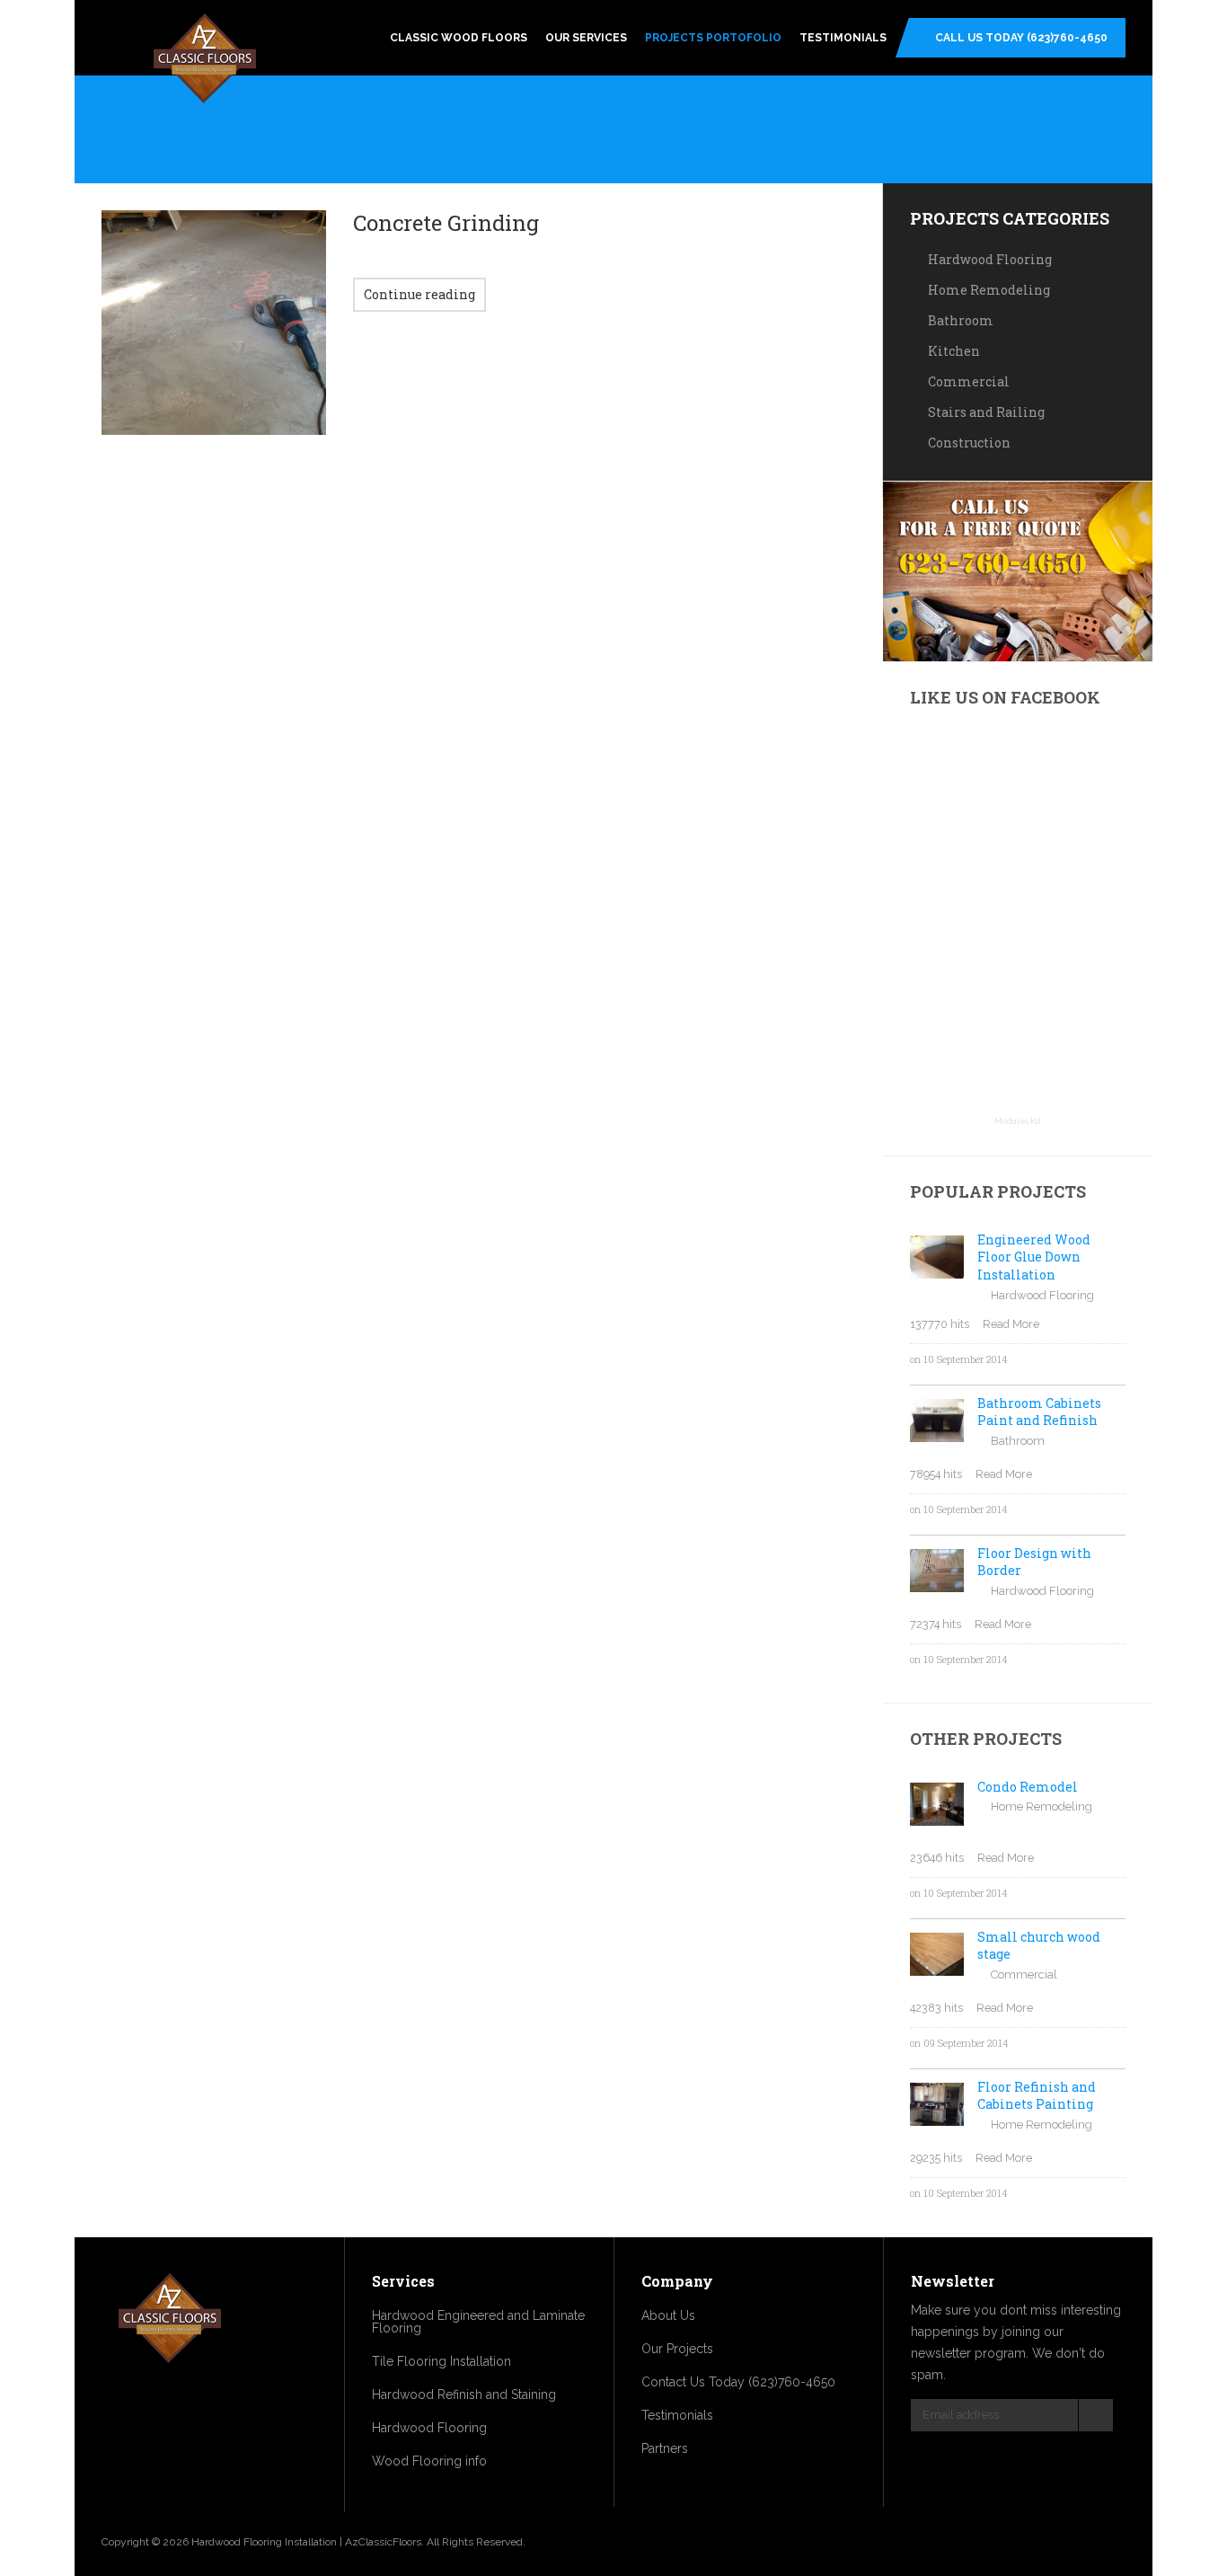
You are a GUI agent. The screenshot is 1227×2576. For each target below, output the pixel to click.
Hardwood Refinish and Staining (464, 2395)
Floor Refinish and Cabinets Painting (1037, 2096)
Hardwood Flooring (990, 259)
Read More (1011, 1324)
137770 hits (940, 1324)
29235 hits (936, 2158)
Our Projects (677, 2349)
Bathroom (961, 320)
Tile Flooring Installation (441, 2361)
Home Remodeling (989, 290)
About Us (668, 2315)
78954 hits (936, 1474)
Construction (969, 443)
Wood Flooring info (429, 2461)
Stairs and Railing (986, 412)
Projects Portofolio (713, 38)
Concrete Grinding (446, 223)
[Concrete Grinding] (214, 323)
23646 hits (937, 1858)
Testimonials (843, 38)
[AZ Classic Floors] (205, 61)
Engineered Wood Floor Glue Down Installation (1034, 1257)
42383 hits (936, 2008)
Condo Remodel (1028, 1787)
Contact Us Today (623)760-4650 (738, 2382)
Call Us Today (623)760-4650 (1021, 38)
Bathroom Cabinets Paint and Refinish (1039, 1412)
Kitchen (954, 351)
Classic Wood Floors (459, 38)
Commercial (969, 381)
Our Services (586, 38)
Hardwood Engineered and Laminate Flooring (478, 2322)
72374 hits (936, 1624)
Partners (665, 2448)
